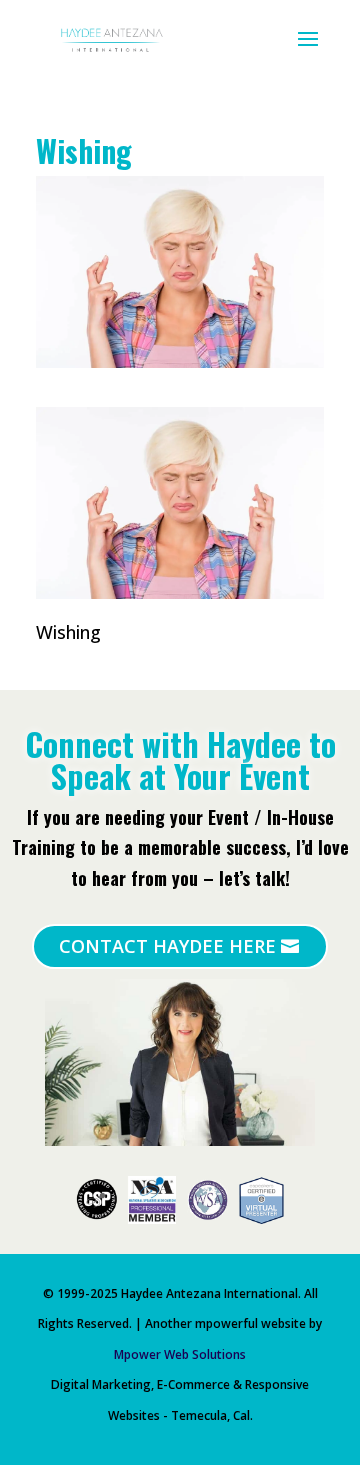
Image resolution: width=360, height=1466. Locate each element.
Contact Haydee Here (167, 946)
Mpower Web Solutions (180, 1354)
